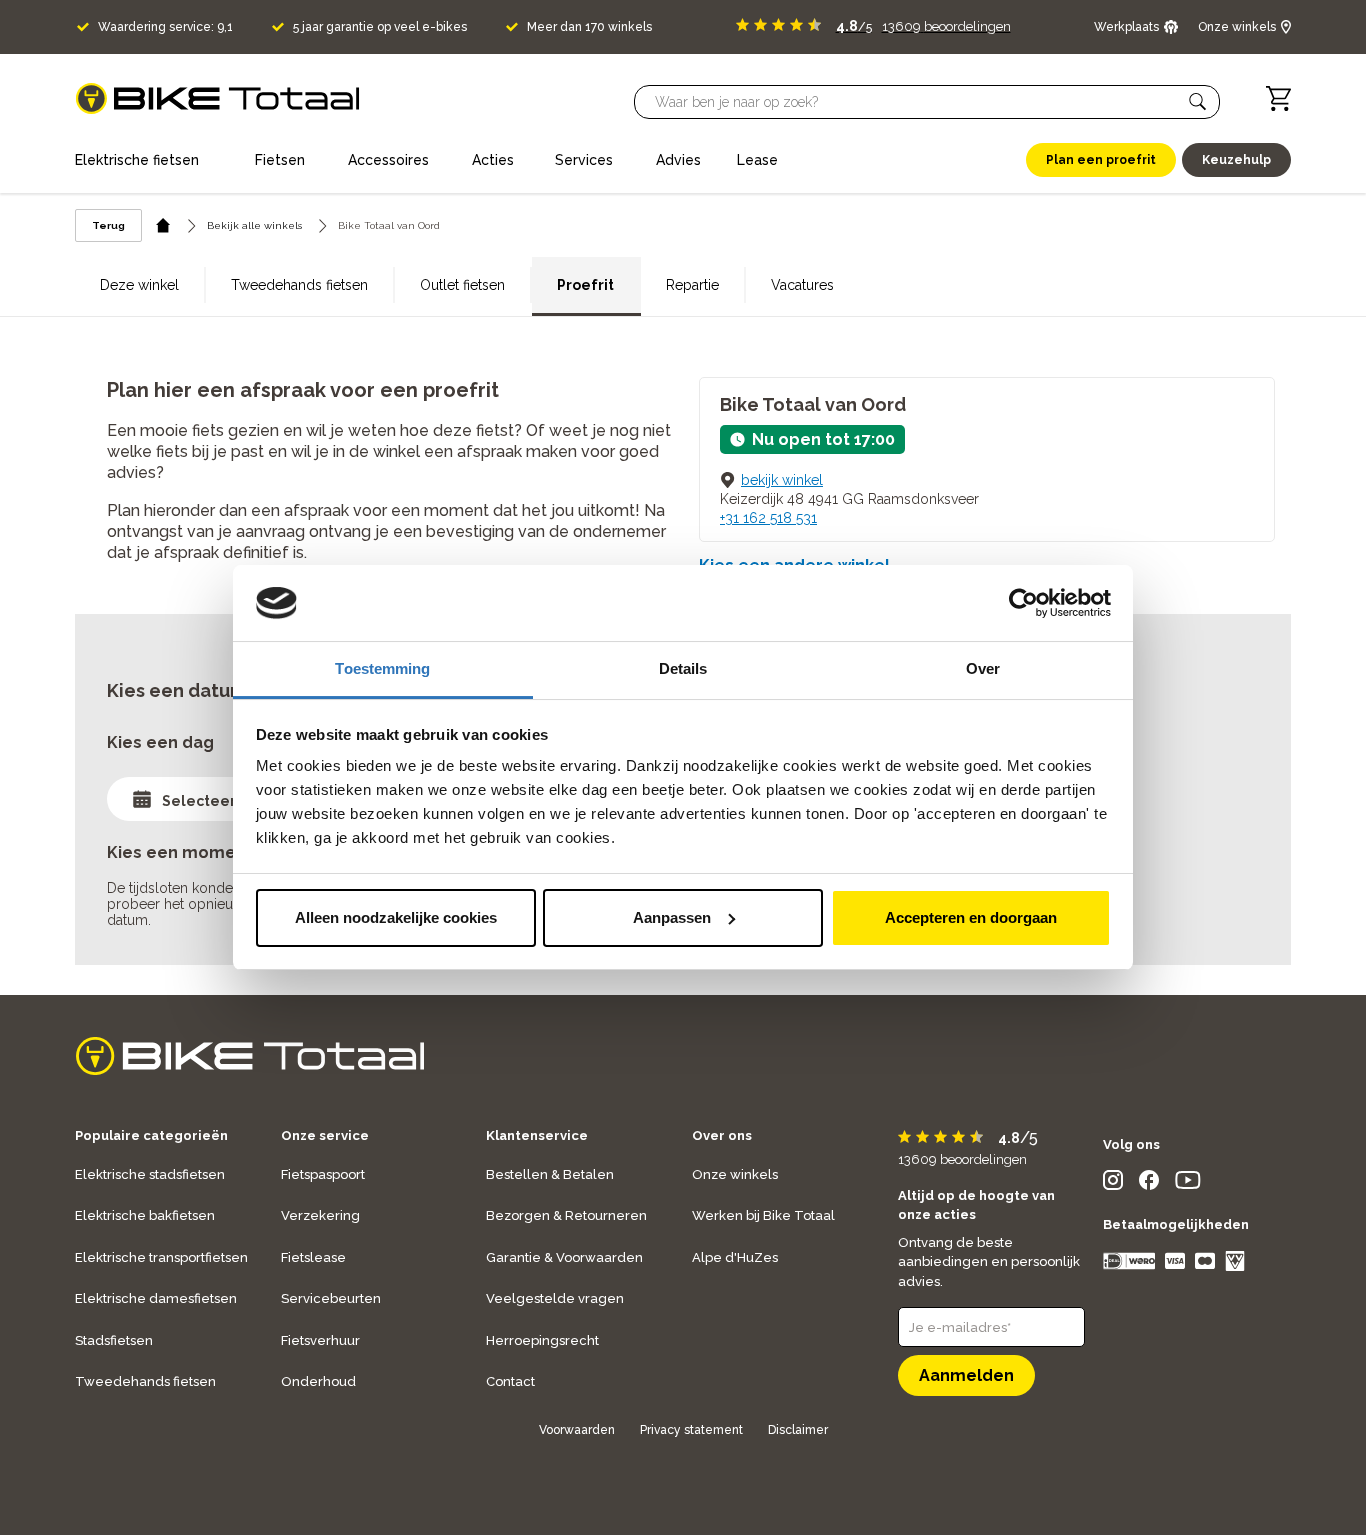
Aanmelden (966, 1375)
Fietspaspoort (323, 1174)
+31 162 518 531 (768, 518)
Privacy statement (691, 1430)
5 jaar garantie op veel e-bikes (380, 27)
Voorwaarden (577, 1430)
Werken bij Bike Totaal (763, 1215)
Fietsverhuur (320, 1340)
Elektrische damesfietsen (156, 1298)
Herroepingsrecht (542, 1340)
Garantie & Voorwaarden (564, 1257)
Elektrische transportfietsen (161, 1257)
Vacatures (802, 285)
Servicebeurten (331, 1298)
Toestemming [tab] (382, 668)
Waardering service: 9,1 (165, 27)
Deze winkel (139, 285)
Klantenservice (537, 1135)
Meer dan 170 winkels (589, 27)
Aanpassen (672, 917)
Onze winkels (735, 1174)
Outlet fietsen (462, 285)
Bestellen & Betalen (550, 1174)
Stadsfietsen (114, 1340)
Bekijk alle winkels (254, 225)
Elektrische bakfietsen (145, 1215)
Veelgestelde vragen (555, 1298)
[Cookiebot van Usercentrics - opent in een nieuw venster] (1023, 603)
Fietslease (313, 1257)
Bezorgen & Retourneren (566, 1215)
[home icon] (163, 225)
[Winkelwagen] (1278, 98)
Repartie (692, 285)
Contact (510, 1381)
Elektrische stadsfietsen (150, 1174)
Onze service (325, 1135)
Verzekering (320, 1215)
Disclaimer (798, 1430)
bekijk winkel (782, 480)
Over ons (722, 1135)
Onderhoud (318, 1381)
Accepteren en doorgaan (971, 917)
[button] (1198, 102)
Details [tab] (683, 668)
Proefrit (585, 285)
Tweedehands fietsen (299, 285)
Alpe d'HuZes (735, 1257)
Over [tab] (983, 668)
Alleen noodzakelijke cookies (396, 917)
